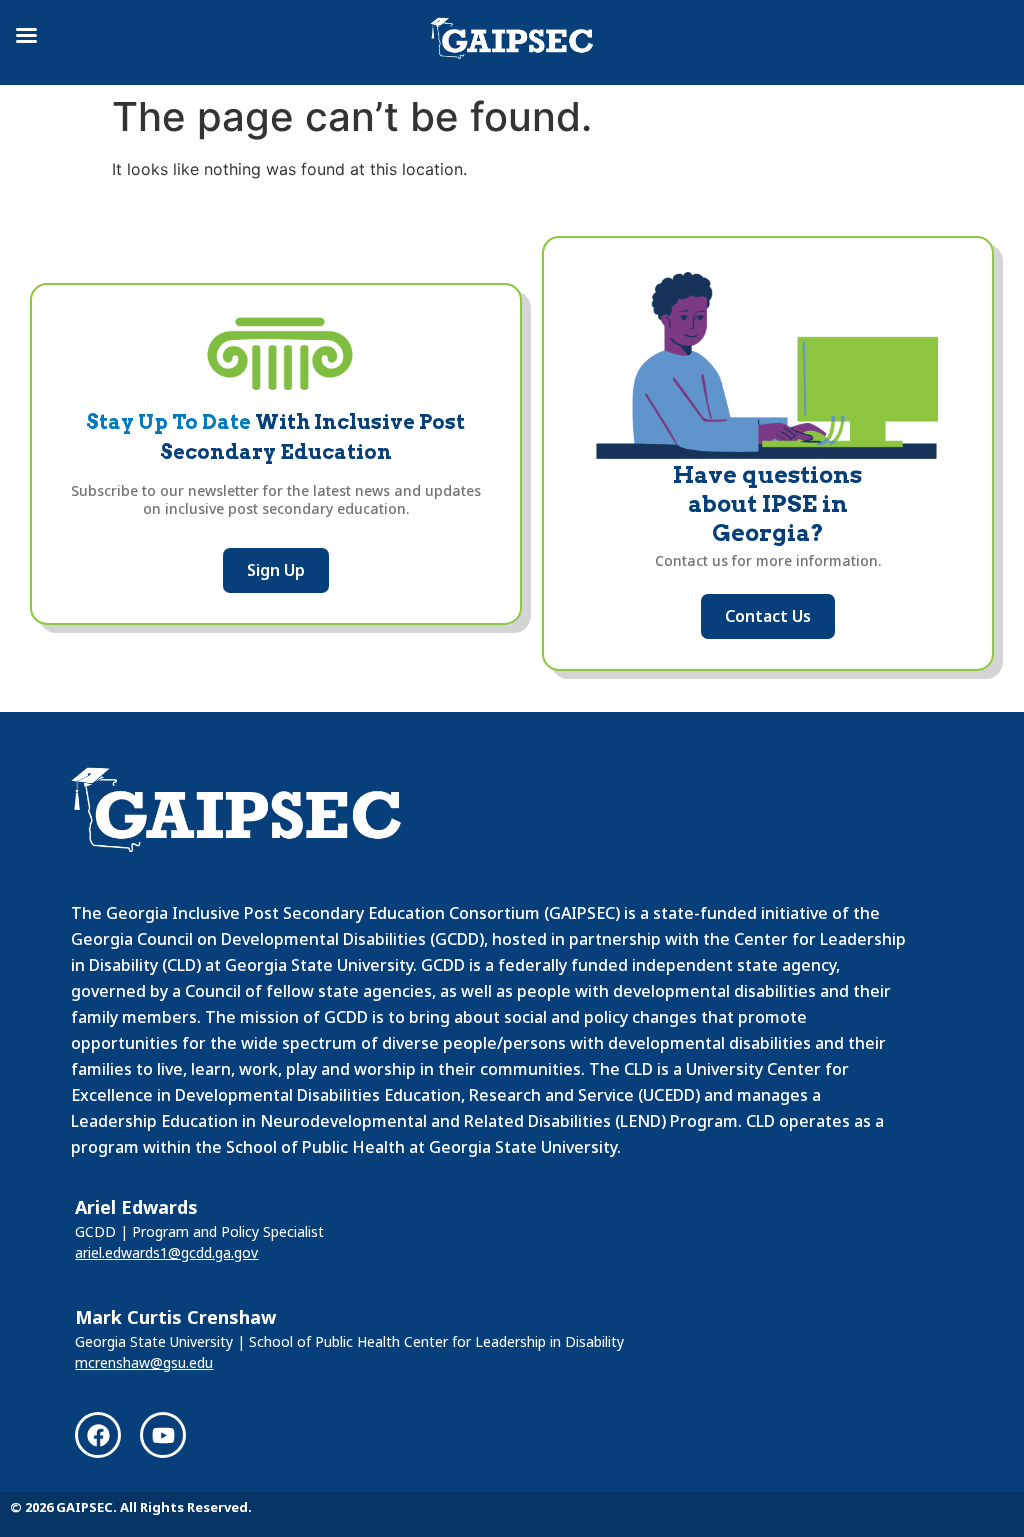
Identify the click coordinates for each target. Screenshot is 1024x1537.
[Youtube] (163, 1435)
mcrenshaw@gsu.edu (144, 1362)
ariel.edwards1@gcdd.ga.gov (166, 1252)
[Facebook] (98, 1435)
